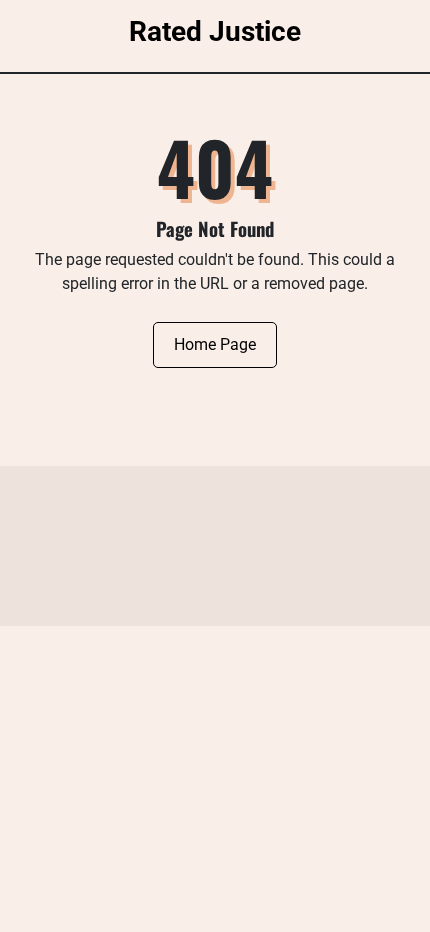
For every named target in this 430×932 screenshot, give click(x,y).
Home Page (215, 344)
